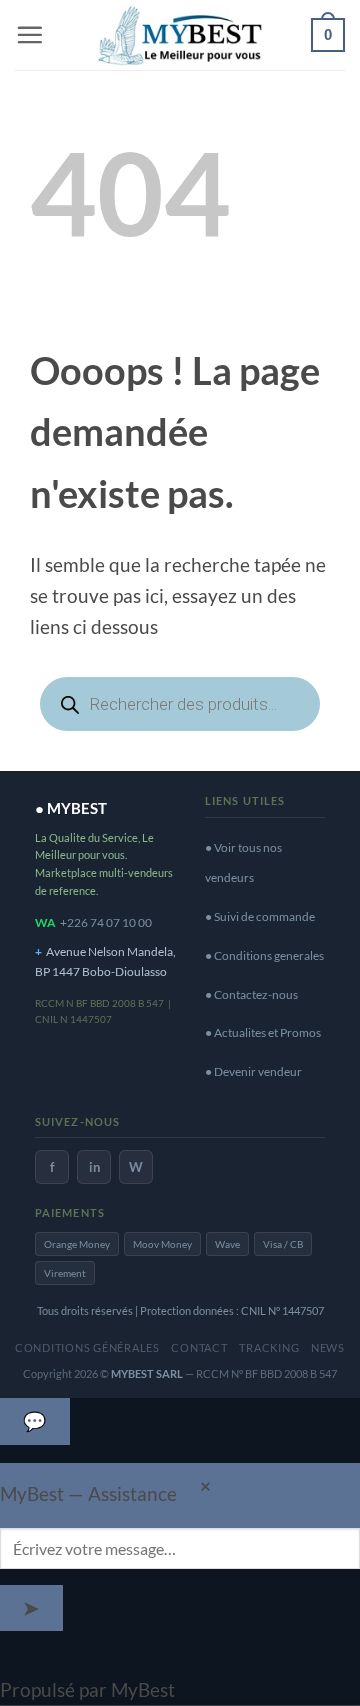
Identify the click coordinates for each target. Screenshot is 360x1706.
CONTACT (199, 1347)
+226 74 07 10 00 (106, 922)
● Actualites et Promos (263, 1032)
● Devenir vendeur (253, 1071)
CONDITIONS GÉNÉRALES (87, 1347)
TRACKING (269, 1347)
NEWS (328, 1347)
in (94, 1167)
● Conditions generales (264, 955)
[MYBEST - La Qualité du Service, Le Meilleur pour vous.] (180, 34)
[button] (29, 34)
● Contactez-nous (251, 994)
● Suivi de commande (260, 916)
